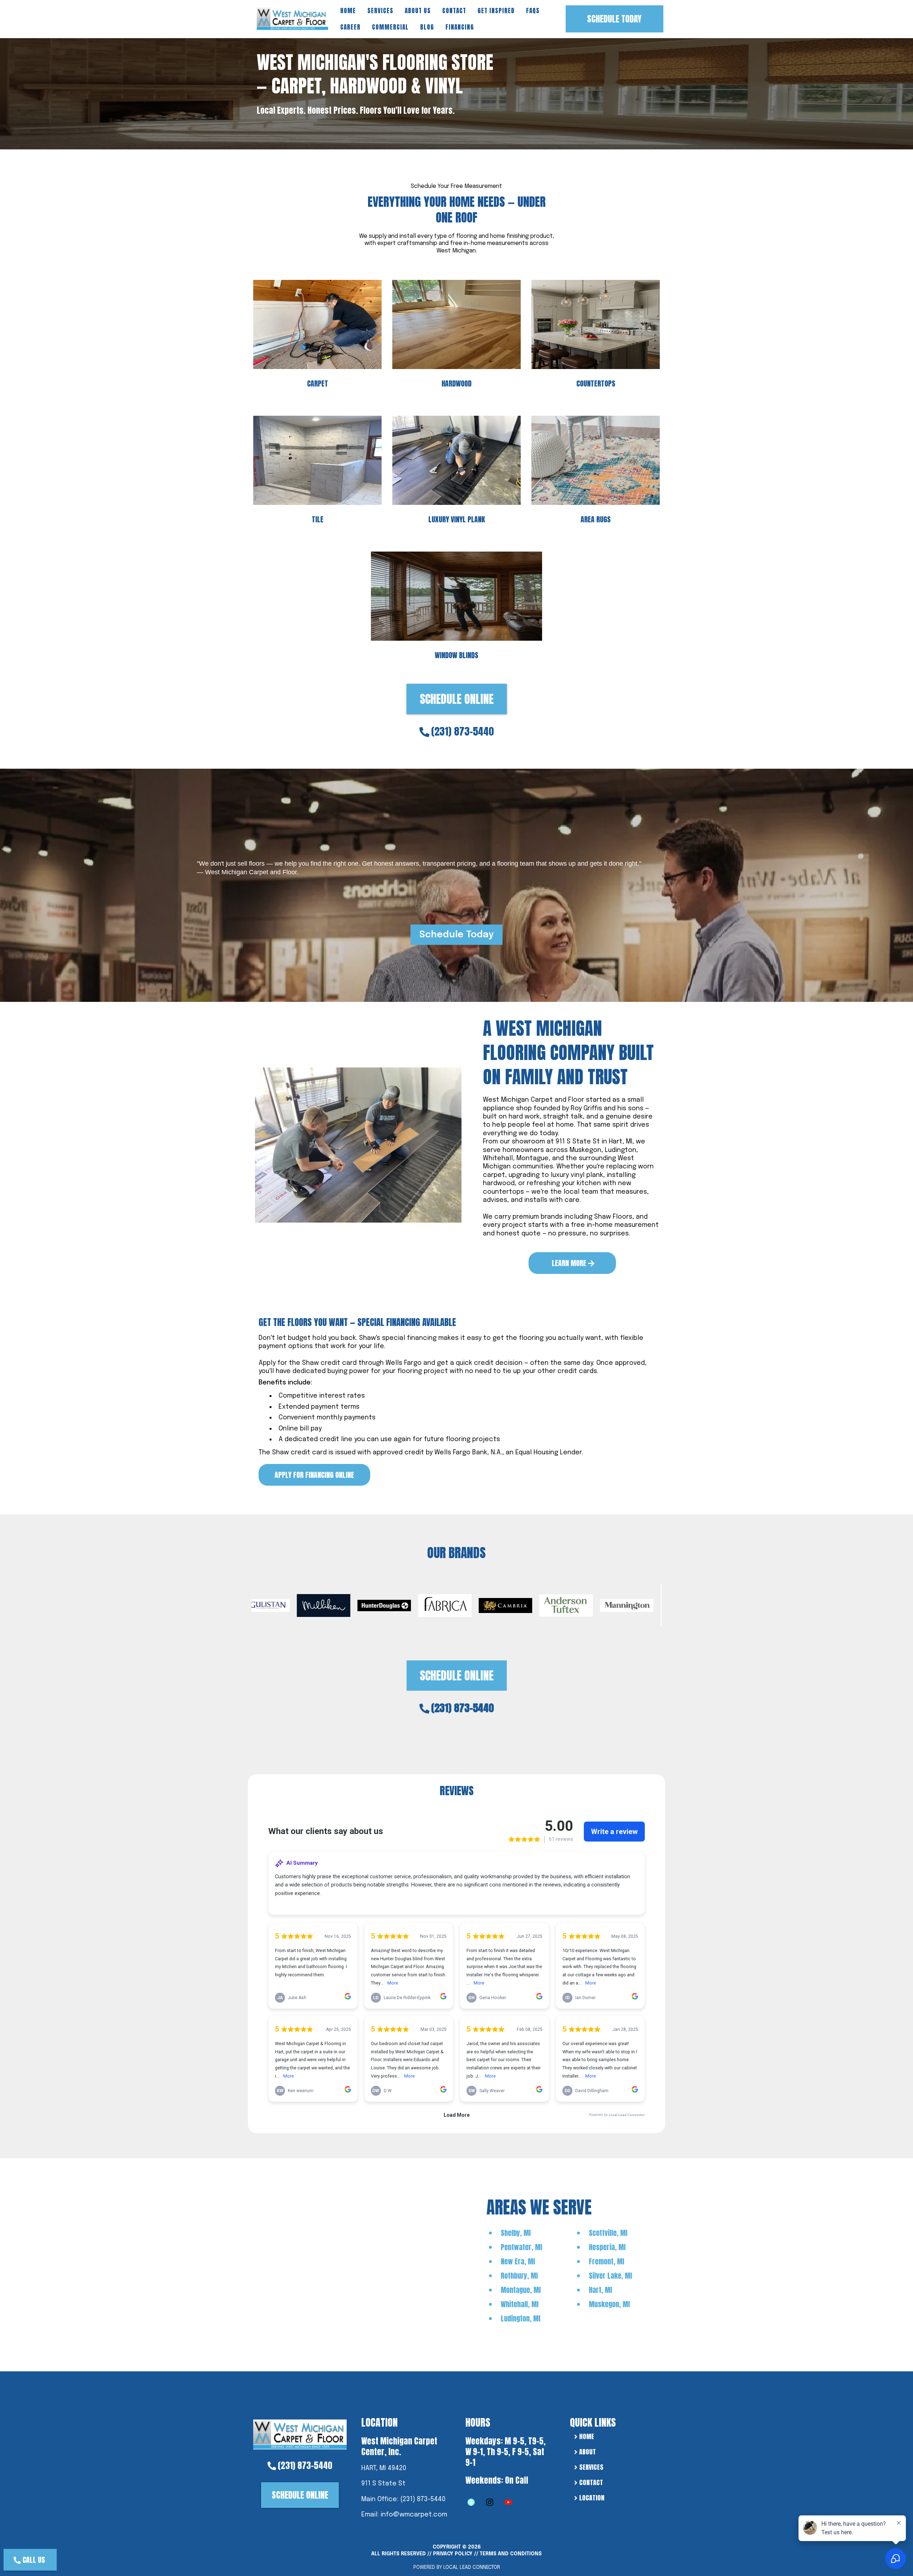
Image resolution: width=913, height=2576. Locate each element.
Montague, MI (521, 2290)
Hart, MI (600, 2290)
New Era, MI (518, 2261)
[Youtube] (508, 2502)
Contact (454, 11)
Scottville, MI (608, 2233)
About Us (418, 11)
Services (380, 11)
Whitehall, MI (520, 2304)
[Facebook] (471, 2502)
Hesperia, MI (607, 2247)
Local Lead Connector (472, 2567)
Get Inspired (496, 11)
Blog (427, 27)
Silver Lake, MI (610, 2276)
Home (348, 11)
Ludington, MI (521, 2318)
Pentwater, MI (521, 2247)
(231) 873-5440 (463, 731)
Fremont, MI (606, 2261)
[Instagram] (490, 2502)
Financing (460, 27)
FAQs (533, 11)
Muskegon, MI (609, 2304)
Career (350, 27)
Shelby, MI (516, 2233)
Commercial (390, 27)
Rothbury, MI (519, 2276)
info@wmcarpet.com (414, 2515)
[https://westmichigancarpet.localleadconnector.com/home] (300, 2434)
